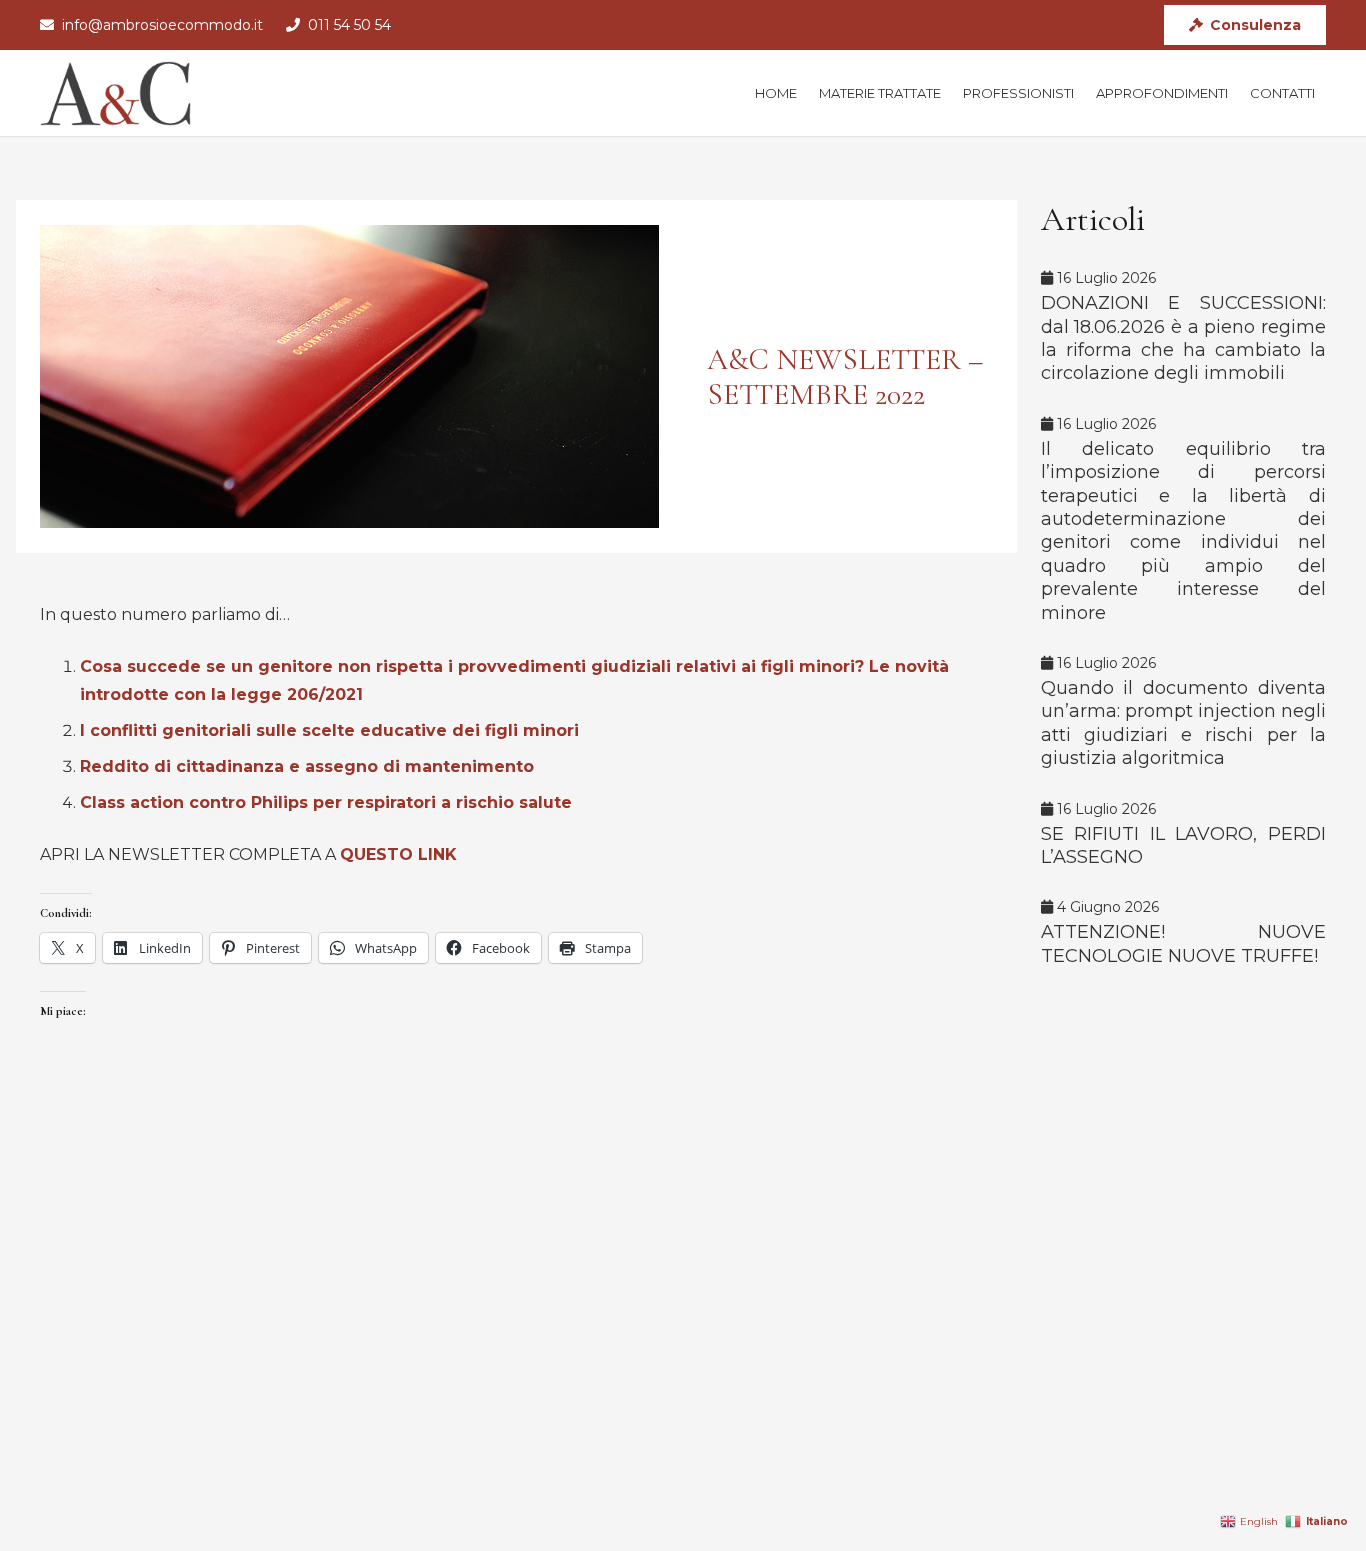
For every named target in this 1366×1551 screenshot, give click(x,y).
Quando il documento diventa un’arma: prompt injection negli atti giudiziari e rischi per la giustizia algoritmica (1184, 723)
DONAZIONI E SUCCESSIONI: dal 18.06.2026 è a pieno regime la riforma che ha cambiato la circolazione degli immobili (1184, 338)
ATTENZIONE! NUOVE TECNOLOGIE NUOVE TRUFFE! (1184, 943)
